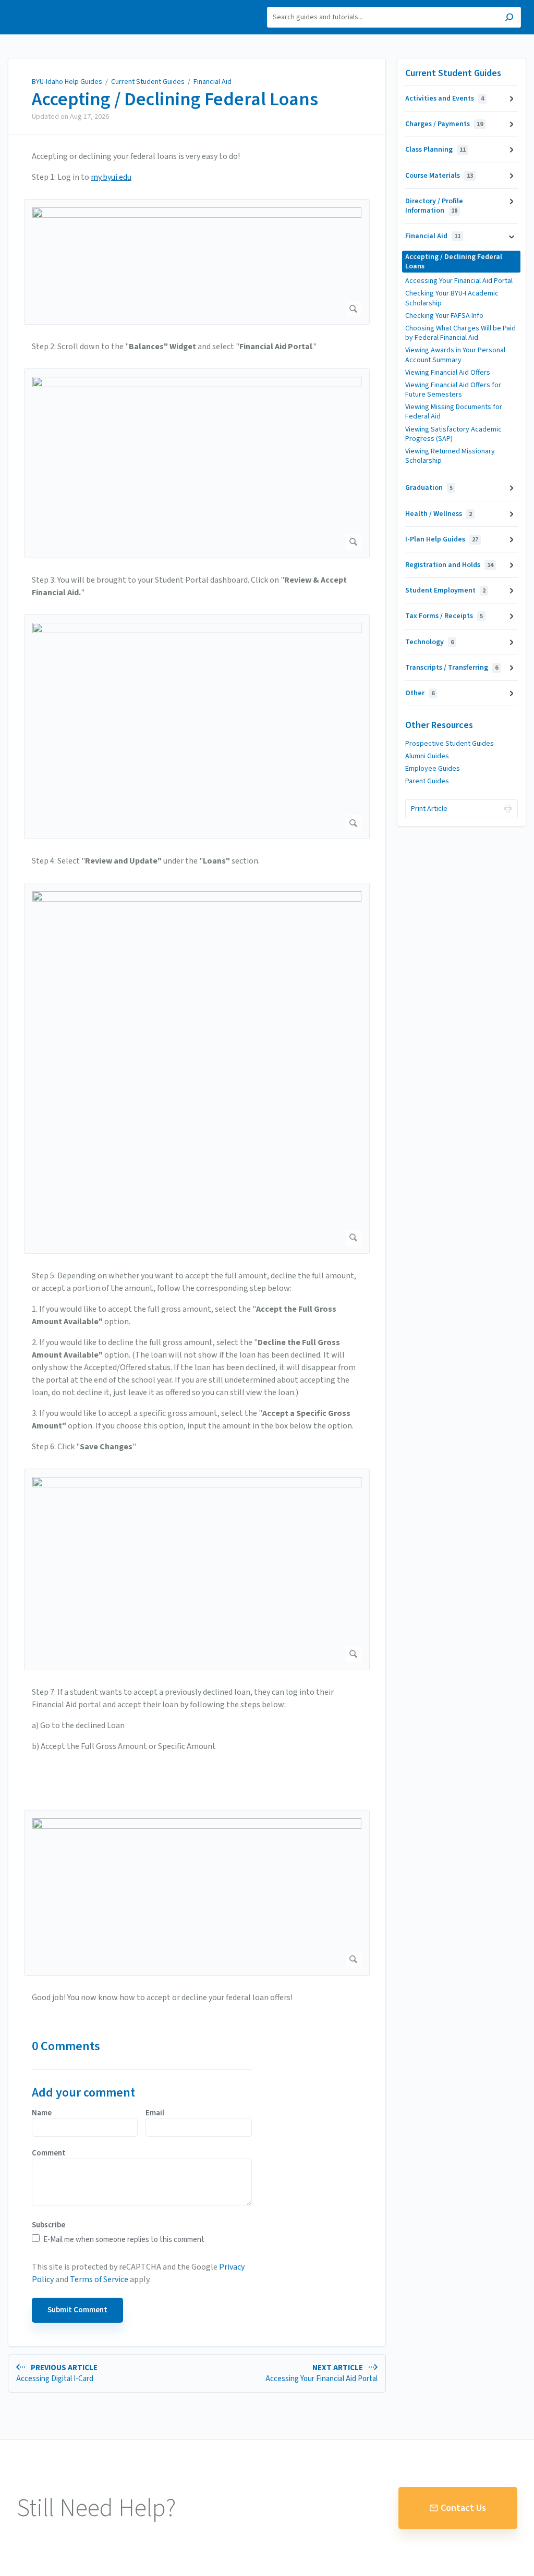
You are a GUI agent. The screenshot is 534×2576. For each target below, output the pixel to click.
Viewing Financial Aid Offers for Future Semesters (453, 390)
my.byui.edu (111, 177)
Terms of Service (99, 2279)
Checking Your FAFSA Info (444, 316)
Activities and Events (445, 98)
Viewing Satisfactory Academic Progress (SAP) (453, 434)
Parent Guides (427, 781)
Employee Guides (433, 769)
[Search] (509, 19)
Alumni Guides (427, 756)
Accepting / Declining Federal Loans (175, 100)
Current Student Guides (148, 82)
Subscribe (48, 2225)
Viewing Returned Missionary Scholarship (450, 456)
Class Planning (435, 150)
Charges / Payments (444, 124)
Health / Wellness (439, 514)
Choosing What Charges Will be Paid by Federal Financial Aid (460, 333)
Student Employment (445, 590)
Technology (429, 642)
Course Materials (439, 176)
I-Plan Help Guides (442, 539)
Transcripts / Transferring (452, 668)
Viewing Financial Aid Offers (448, 373)
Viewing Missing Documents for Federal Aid (454, 412)
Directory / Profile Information (434, 206)
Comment (49, 2153)
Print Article (429, 809)
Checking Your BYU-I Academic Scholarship (452, 298)
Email (155, 2113)
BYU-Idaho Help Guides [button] (56, 6)
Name (42, 2113)
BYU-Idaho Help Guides (67, 82)
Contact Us (463, 2508)
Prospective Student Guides (450, 744)
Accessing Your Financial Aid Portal (459, 281)
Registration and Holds (449, 565)
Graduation (429, 488)
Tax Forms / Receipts (444, 616)
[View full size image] (197, 262)
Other (420, 693)
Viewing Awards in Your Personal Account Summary (455, 355)
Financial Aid (213, 82)
